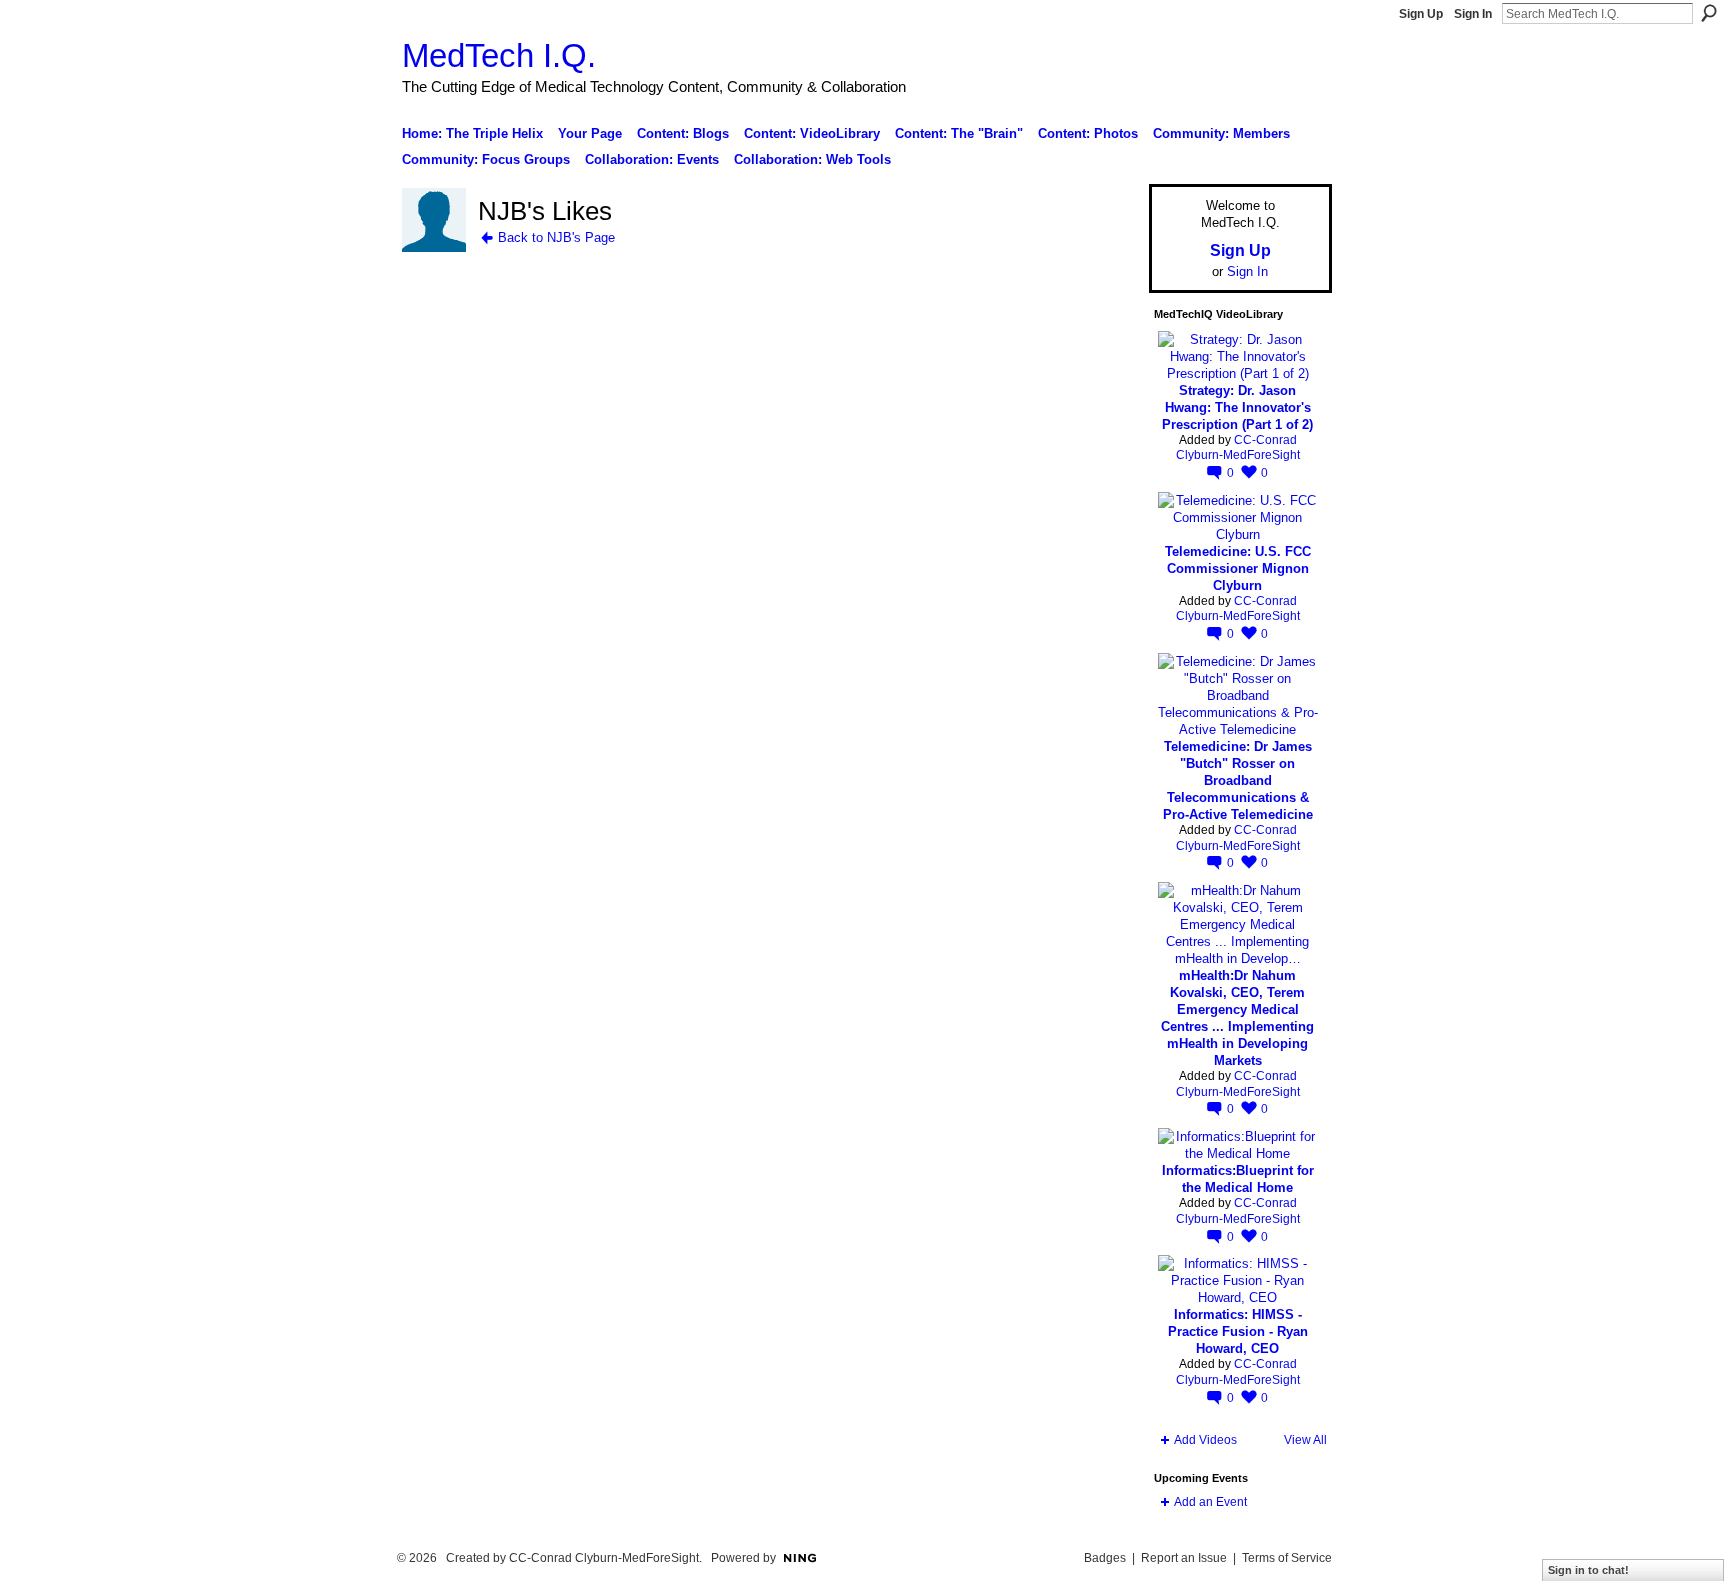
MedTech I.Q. (499, 55)
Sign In (1473, 14)
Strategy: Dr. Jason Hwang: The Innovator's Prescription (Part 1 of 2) (1237, 407)
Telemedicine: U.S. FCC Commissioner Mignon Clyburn (1238, 568)
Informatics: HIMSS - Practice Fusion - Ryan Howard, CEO (1238, 1331)
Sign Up (1421, 14)
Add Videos (1205, 1440)
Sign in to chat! (1588, 1570)
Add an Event (1210, 1502)
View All (1305, 1440)
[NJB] (434, 248)
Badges (1105, 1558)
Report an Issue (1184, 1558)
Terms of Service (1287, 1558)
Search (1709, 13)
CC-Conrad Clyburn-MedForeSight (1238, 448)
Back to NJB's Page (556, 237)
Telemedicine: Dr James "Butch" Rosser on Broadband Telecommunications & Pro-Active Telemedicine (1238, 780)
